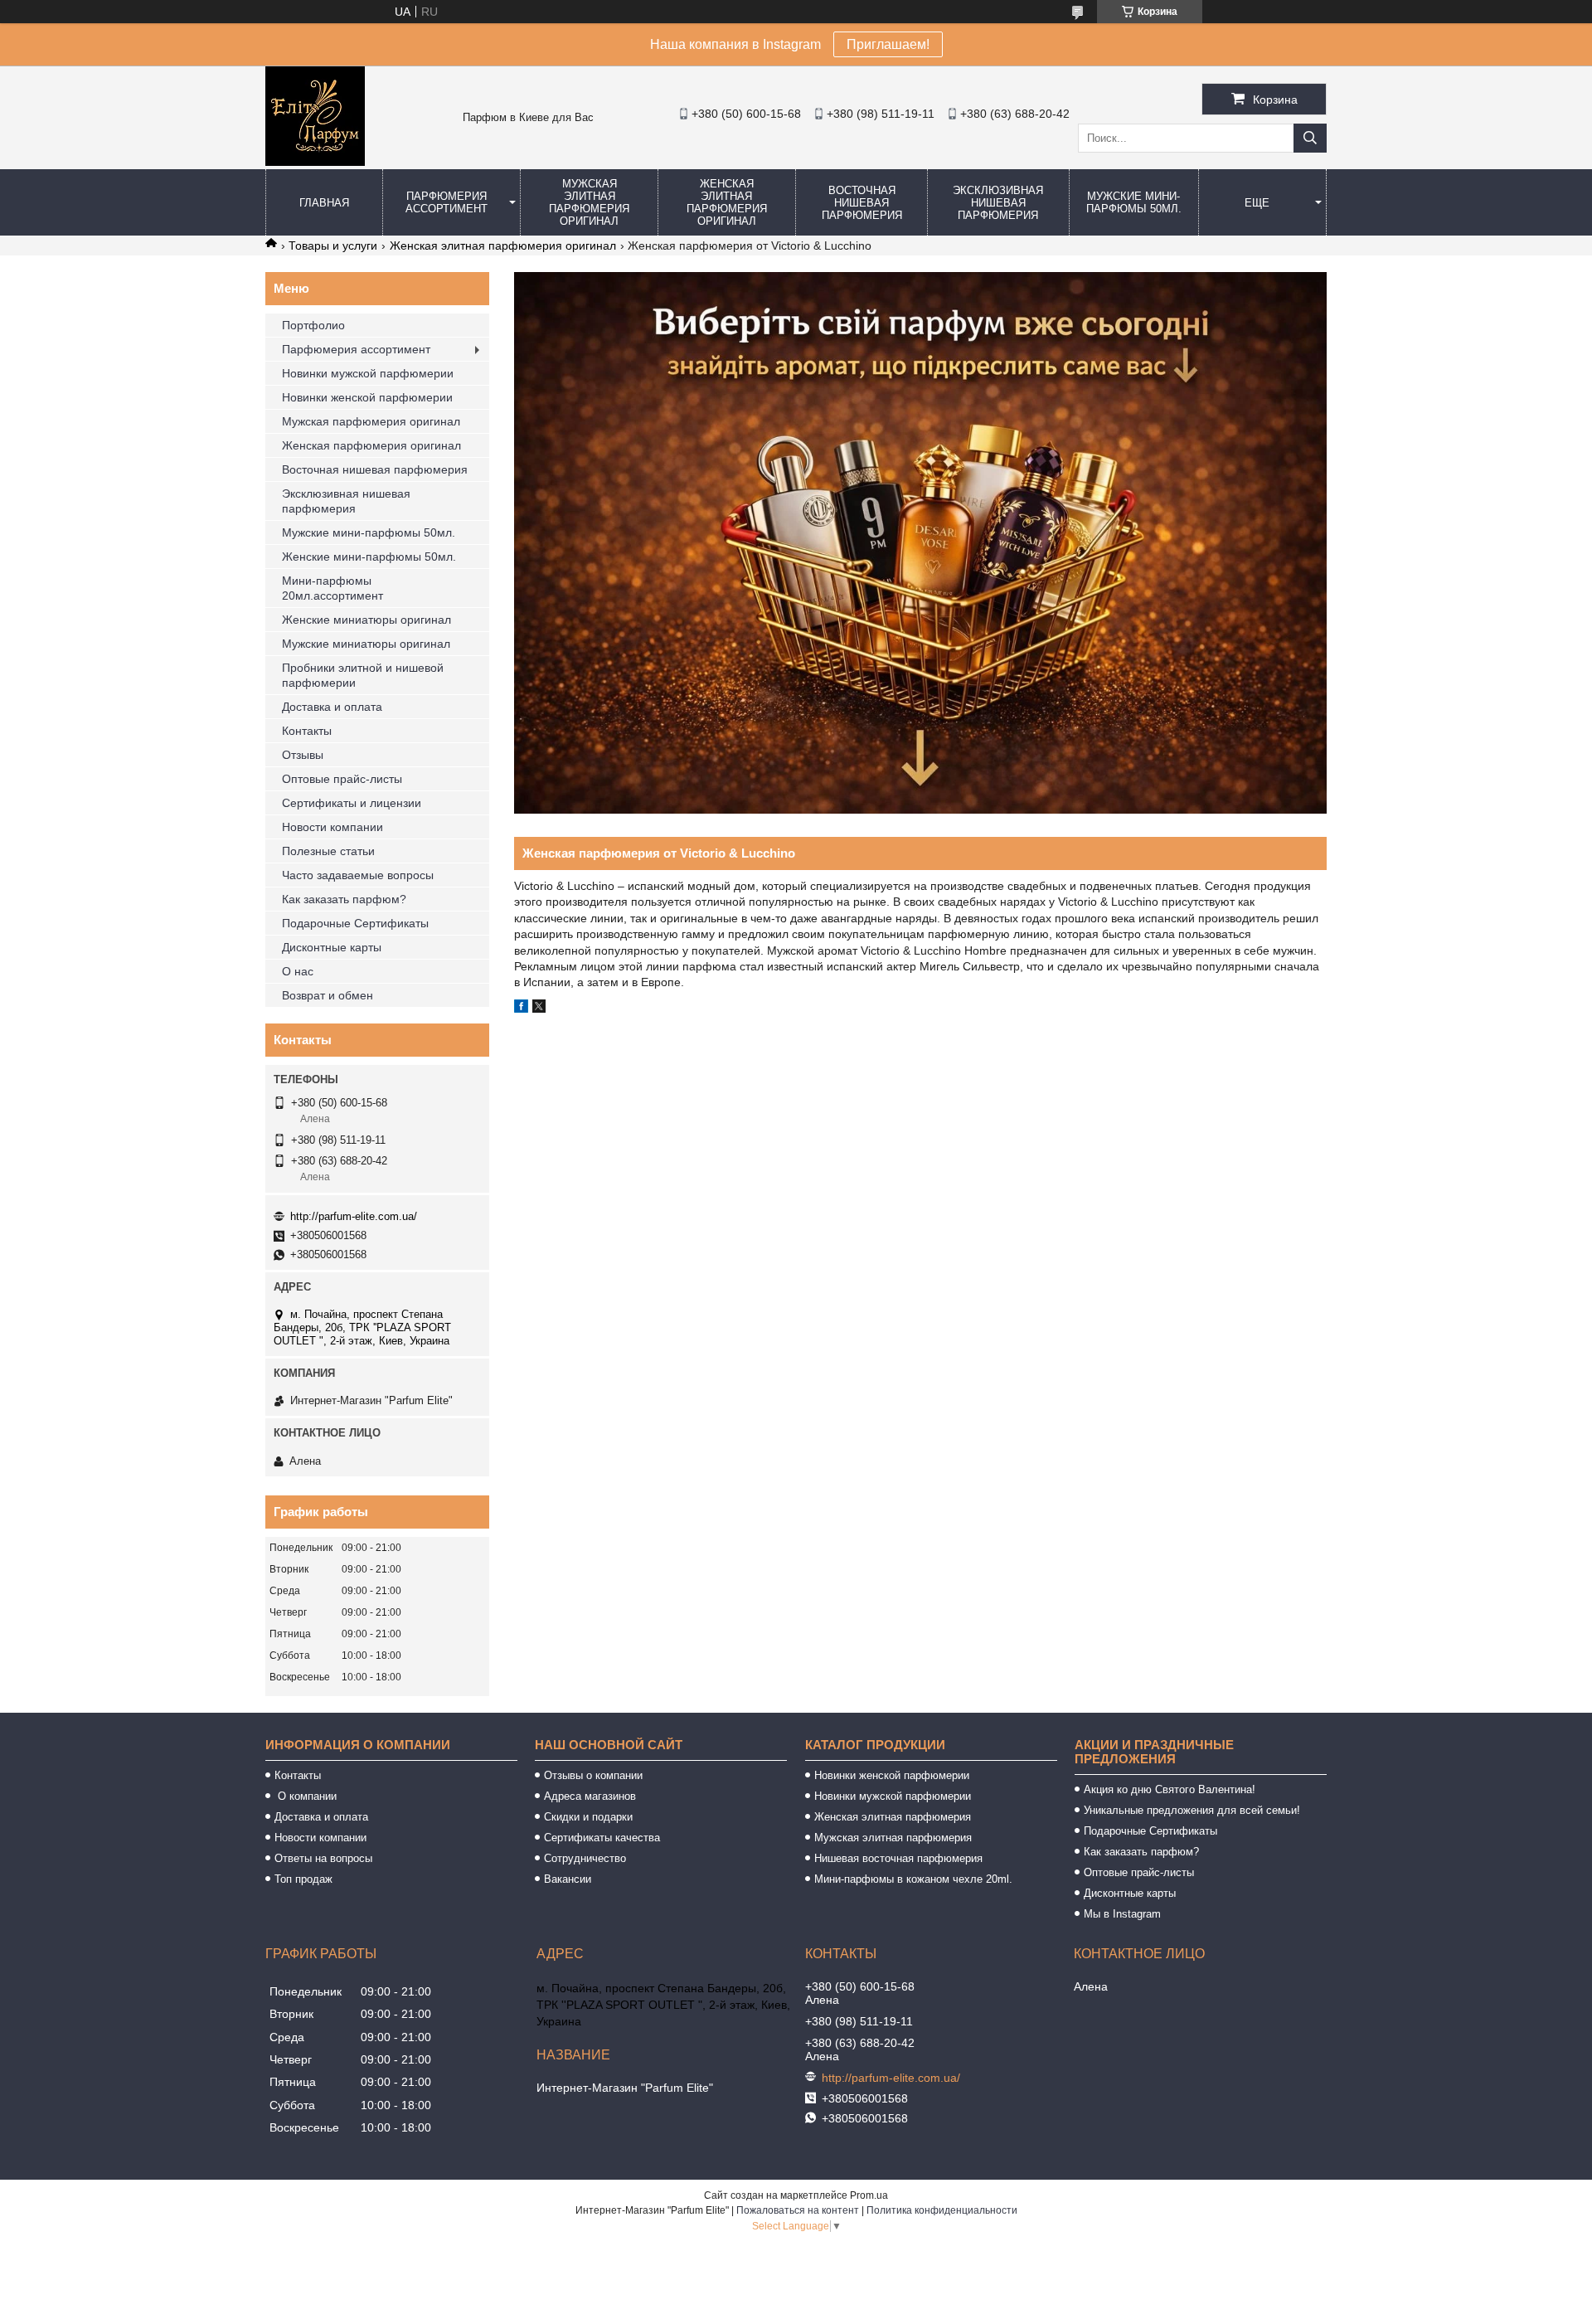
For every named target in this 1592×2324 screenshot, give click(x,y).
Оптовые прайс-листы (342, 779)
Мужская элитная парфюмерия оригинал (589, 202)
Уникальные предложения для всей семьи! (1192, 1810)
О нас (298, 971)
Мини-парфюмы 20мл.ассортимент (332, 588)
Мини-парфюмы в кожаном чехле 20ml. (913, 1879)
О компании (306, 1796)
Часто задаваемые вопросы (358, 875)
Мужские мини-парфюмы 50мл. (1134, 202)
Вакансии (568, 1879)
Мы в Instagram (1122, 1914)
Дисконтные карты (332, 947)
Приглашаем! (888, 44)
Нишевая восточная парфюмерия (898, 1858)
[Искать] (1310, 138)
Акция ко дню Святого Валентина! (1170, 1789)
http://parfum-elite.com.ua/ (354, 1216)
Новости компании (332, 827)
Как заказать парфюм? (344, 899)
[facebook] (521, 1009)
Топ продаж (303, 1879)
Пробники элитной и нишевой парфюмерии (363, 675)
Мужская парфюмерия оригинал (371, 421)
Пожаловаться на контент (798, 2210)
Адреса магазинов (590, 1796)
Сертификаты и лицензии (352, 803)
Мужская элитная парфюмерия (893, 1838)
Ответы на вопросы (323, 1858)
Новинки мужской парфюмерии (368, 373)
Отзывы (303, 755)
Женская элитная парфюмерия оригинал (727, 202)
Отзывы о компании (593, 1775)
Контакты (307, 731)
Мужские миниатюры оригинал (366, 644)
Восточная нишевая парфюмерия (862, 203)
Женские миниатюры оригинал (366, 620)
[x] (539, 1009)
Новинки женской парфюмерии (367, 397)
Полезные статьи (328, 851)
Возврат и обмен (328, 995)
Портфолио (313, 325)
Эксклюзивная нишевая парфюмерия (998, 203)
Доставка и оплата (332, 707)
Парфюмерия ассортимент (447, 202)
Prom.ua (869, 2195)
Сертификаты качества (602, 1838)
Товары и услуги (333, 246)
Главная (324, 203)
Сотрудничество (585, 1858)
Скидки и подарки (588, 1817)
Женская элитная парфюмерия (893, 1817)
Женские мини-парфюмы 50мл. (369, 557)
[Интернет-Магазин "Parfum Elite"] (315, 162)
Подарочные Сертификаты (355, 923)
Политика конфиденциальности (942, 2210)
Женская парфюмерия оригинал (371, 445)
